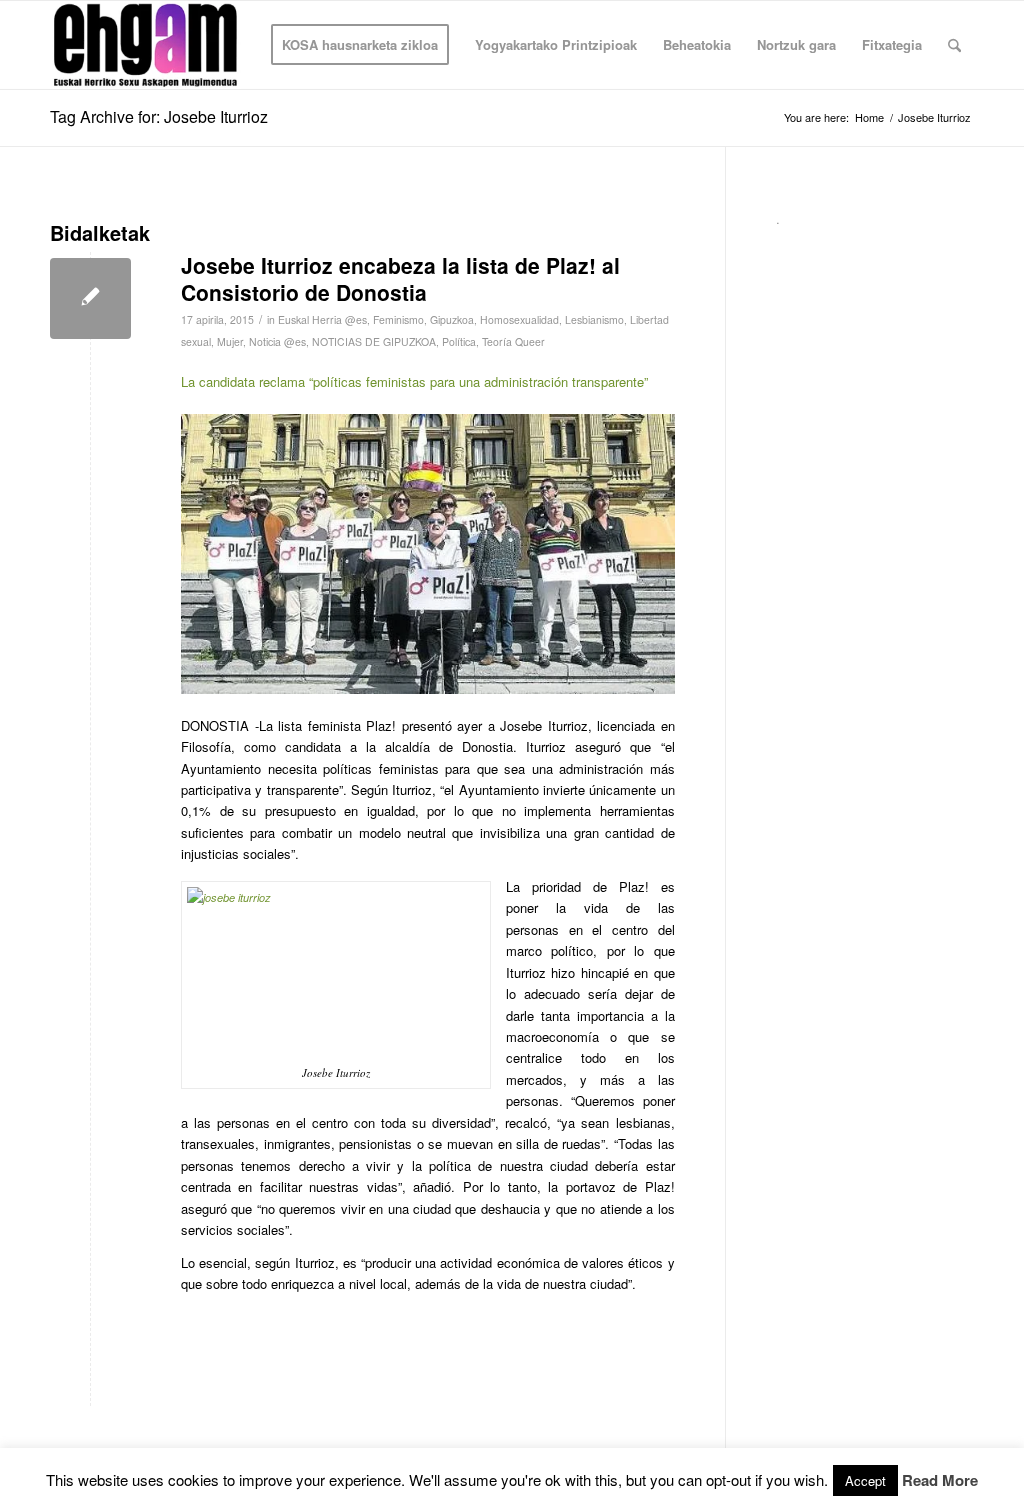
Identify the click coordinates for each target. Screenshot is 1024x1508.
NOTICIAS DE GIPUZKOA (374, 341)
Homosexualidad (519, 319)
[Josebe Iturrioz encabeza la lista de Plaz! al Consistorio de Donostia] (90, 298)
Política (459, 341)
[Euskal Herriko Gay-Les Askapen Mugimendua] (145, 45)
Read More (940, 1480)
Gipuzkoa (452, 319)
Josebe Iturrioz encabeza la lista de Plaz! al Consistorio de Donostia (400, 278)
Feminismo (398, 319)
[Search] (954, 45)
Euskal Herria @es (322, 319)
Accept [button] (865, 1480)
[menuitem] (360, 45)
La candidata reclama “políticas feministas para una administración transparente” (414, 381)
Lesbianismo (594, 319)
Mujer (230, 341)
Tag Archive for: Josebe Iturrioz (159, 116)
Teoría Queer (513, 341)
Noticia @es (277, 341)
